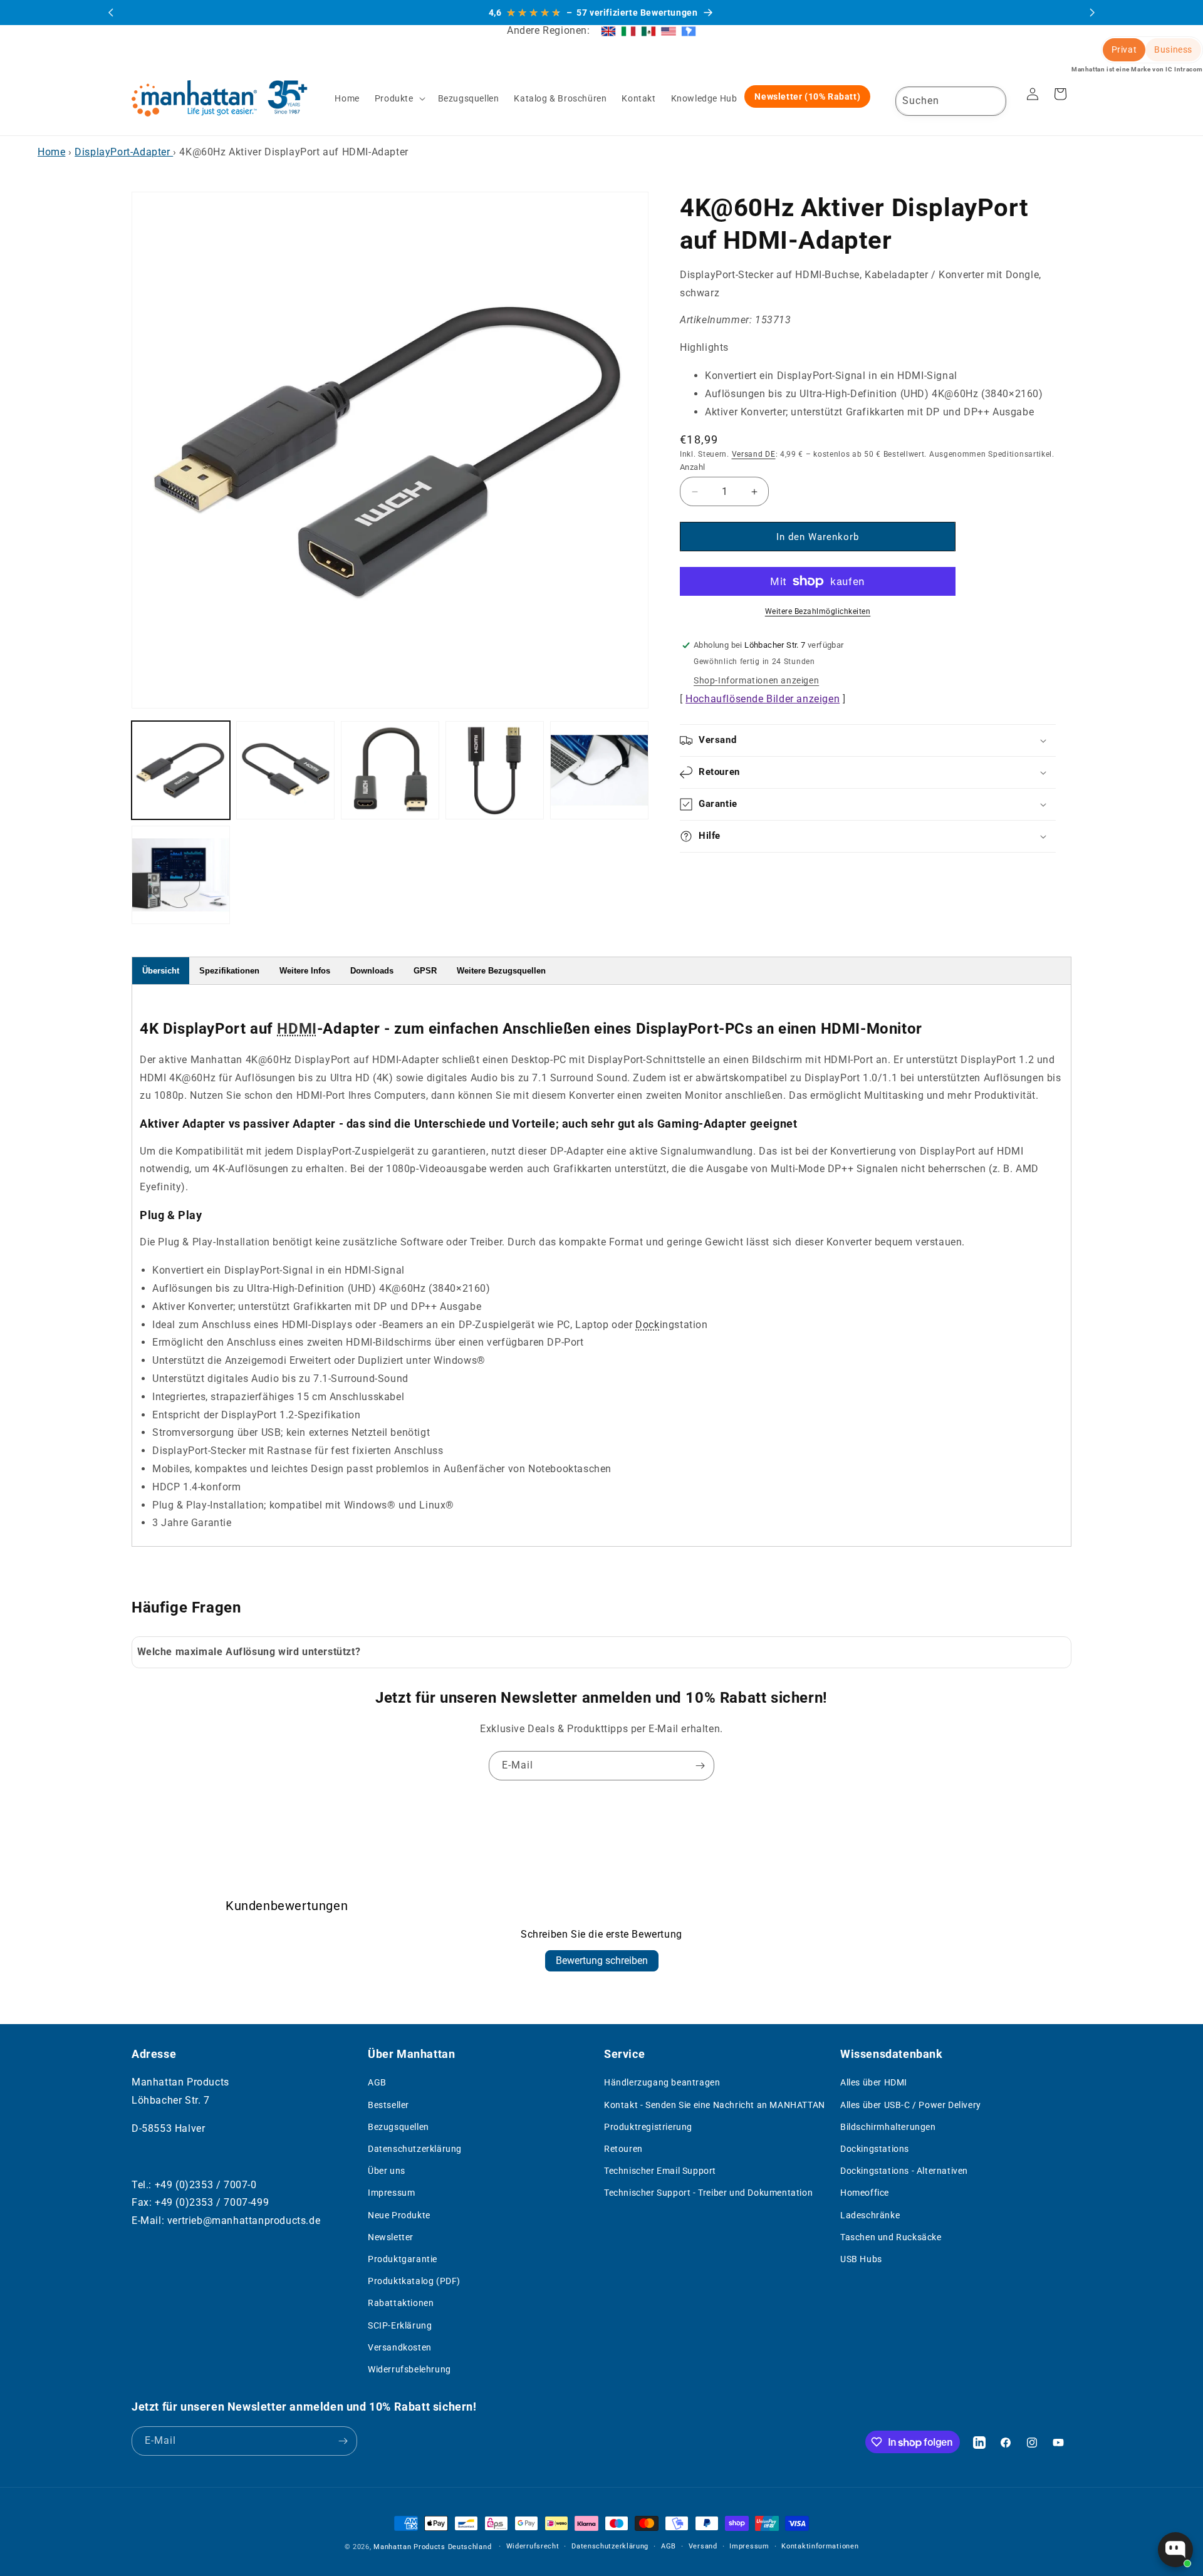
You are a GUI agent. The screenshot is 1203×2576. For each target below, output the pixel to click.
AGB (377, 2082)
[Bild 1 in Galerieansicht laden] (181, 770)
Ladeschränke (870, 2215)
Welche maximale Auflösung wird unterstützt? (249, 1652)
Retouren (623, 2149)
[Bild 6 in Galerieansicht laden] (181, 875)
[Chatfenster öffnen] (1175, 2550)
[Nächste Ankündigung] (1092, 13)
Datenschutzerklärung (415, 2149)
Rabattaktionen (401, 2303)
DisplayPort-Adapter (124, 152)
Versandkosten (400, 2347)
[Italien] (628, 31)
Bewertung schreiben (602, 1961)
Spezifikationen (229, 971)
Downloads (372, 971)
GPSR (425, 971)
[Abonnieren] (700, 1766)
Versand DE (754, 455)
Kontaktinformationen (820, 2546)
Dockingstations (875, 2149)
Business (1173, 49)
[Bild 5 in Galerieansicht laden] (599, 770)
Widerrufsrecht (533, 2546)
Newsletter (391, 2237)
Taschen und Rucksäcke (891, 2237)
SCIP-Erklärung (400, 2325)
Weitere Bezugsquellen (501, 971)
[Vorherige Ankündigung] (111, 13)
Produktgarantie (403, 2259)
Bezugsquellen (398, 2127)
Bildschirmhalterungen (888, 2127)
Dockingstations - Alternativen (904, 2171)
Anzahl (692, 467)
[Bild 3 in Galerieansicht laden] (390, 770)
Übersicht (161, 971)
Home (51, 152)
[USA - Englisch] (669, 31)
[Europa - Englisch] (608, 31)
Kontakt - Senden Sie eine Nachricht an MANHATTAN (715, 2105)
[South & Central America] (689, 31)
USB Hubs (861, 2259)
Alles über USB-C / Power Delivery (911, 2105)
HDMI (297, 1029)
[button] (399, 98)
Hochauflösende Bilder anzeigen (763, 699)
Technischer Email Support (660, 2171)
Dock (647, 1325)
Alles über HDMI (874, 2082)
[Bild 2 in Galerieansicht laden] (285, 770)
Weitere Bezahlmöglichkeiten (818, 611)
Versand (703, 2546)
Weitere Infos (305, 971)
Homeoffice (865, 2193)
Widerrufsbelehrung (409, 2369)
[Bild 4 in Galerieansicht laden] (495, 770)
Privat (1124, 49)
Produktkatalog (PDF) (414, 2281)
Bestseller (388, 2105)
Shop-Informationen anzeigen (756, 680)
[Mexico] (648, 31)
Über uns (387, 2171)
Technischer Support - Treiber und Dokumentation (708, 2193)
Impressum (391, 2193)
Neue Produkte (399, 2215)
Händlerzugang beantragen (662, 2082)
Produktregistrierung (648, 2127)
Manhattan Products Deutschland (432, 2547)
